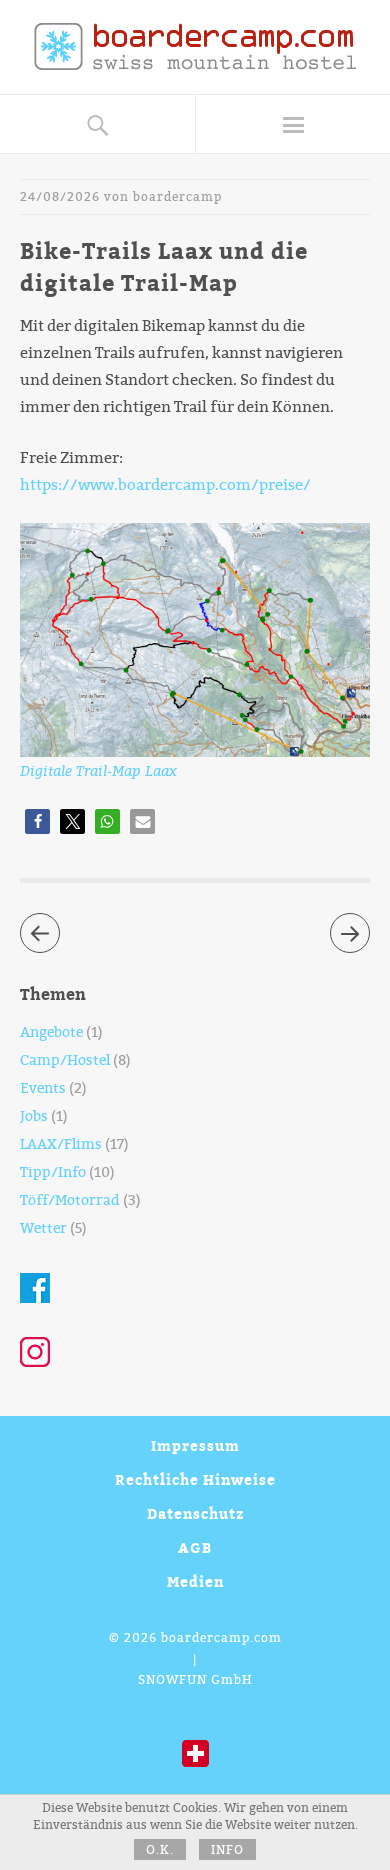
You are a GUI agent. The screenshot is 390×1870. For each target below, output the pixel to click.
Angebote (51, 1032)
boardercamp (177, 197)
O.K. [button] (160, 1850)
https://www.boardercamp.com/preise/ (165, 485)
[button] (37, 821)
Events (43, 1088)
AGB (195, 1547)
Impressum (195, 1445)
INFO (227, 1850)
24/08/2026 (60, 197)
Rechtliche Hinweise (195, 1479)
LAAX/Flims (61, 1144)
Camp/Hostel (65, 1060)
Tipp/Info (53, 1172)
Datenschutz (195, 1513)
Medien (195, 1581)
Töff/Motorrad (70, 1200)
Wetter (43, 1228)
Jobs (34, 1116)
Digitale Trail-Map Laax (98, 770)
